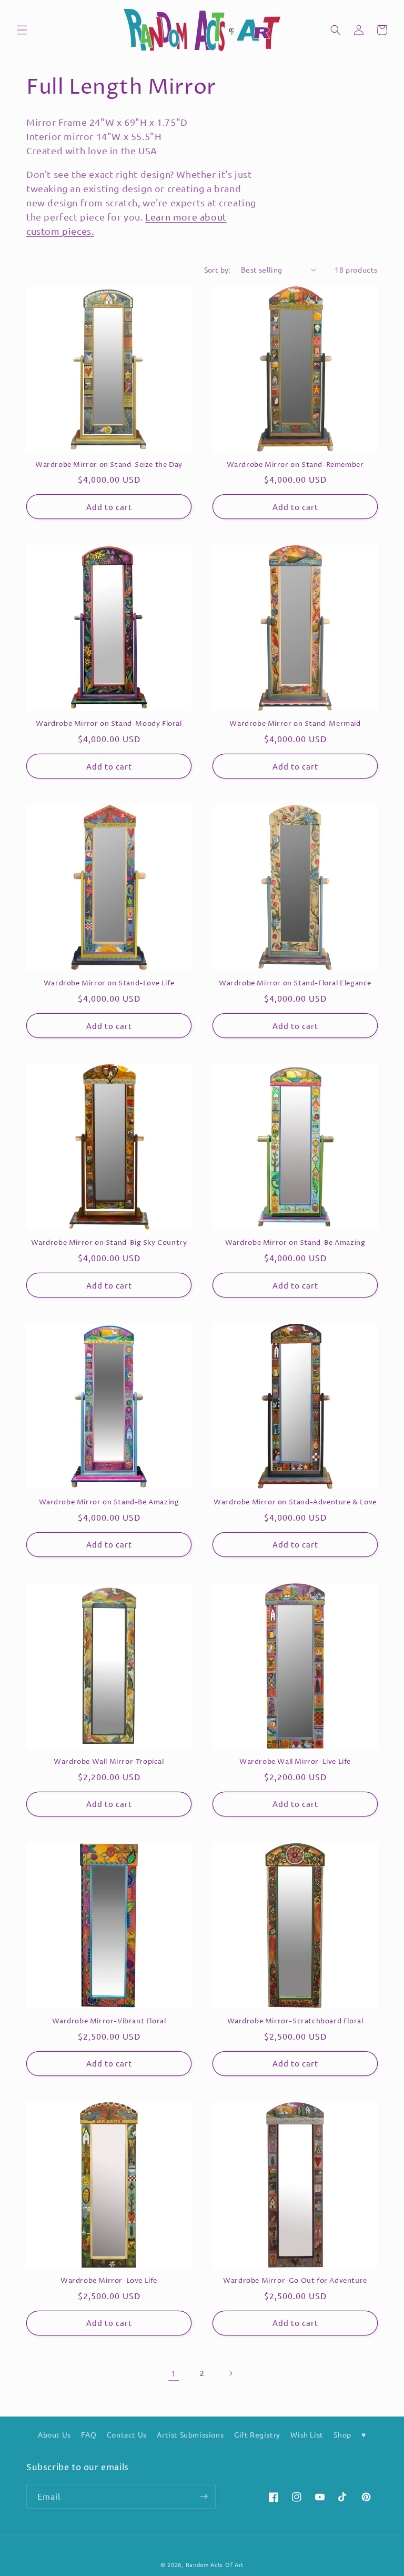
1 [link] (174, 2373)
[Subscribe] (204, 2496)
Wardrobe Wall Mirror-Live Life (295, 1762)
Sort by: (217, 269)
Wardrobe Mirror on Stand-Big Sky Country (109, 1243)
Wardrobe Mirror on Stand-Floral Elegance (295, 984)
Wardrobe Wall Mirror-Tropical (109, 1762)
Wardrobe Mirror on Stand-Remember (295, 465)
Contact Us (127, 2434)
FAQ (89, 2434)
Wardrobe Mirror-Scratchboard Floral (295, 2021)
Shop (342, 2434)
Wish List (307, 2434)
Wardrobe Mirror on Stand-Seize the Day (109, 465)
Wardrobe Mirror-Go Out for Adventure (295, 2281)
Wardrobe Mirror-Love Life (109, 2281)
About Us (54, 2434)
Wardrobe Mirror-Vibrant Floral (109, 2021)
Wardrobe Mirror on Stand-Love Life (109, 984)
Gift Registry (257, 2434)
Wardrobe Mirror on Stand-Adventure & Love (295, 1502)
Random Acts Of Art (215, 2564)
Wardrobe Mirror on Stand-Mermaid (295, 724)
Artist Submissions (190, 2434)
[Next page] (230, 2373)
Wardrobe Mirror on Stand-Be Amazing (295, 1243)
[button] (22, 30)
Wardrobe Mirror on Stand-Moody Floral (109, 724)
